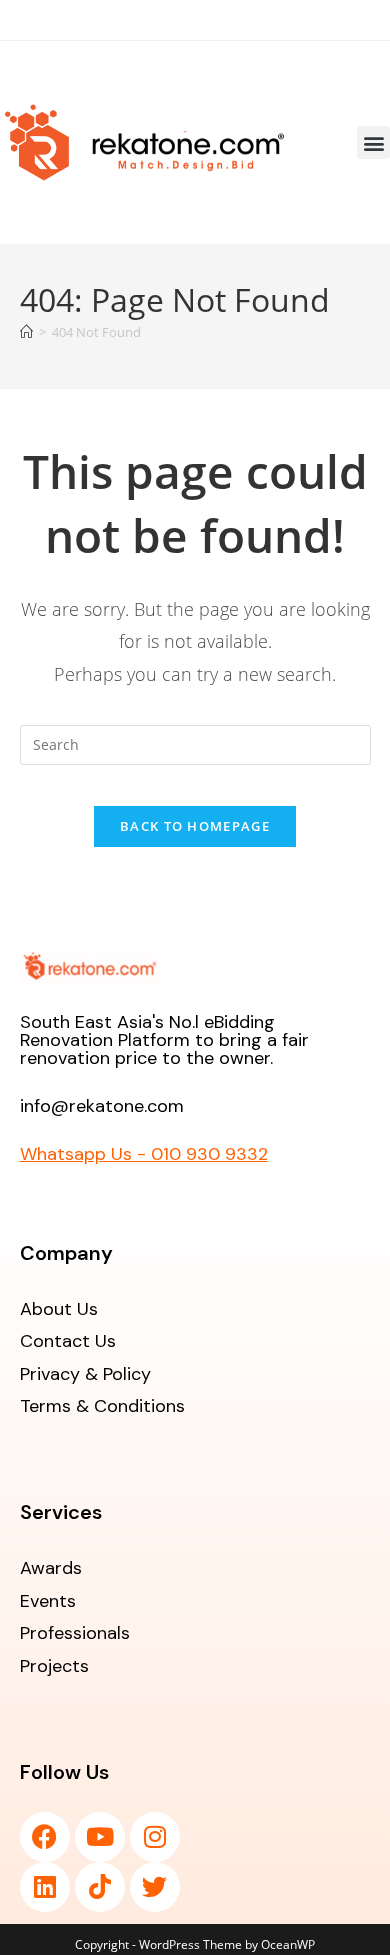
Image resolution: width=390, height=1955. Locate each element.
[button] (373, 142)
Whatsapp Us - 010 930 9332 (144, 1154)
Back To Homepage (195, 826)
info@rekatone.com (102, 1106)
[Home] (26, 332)
